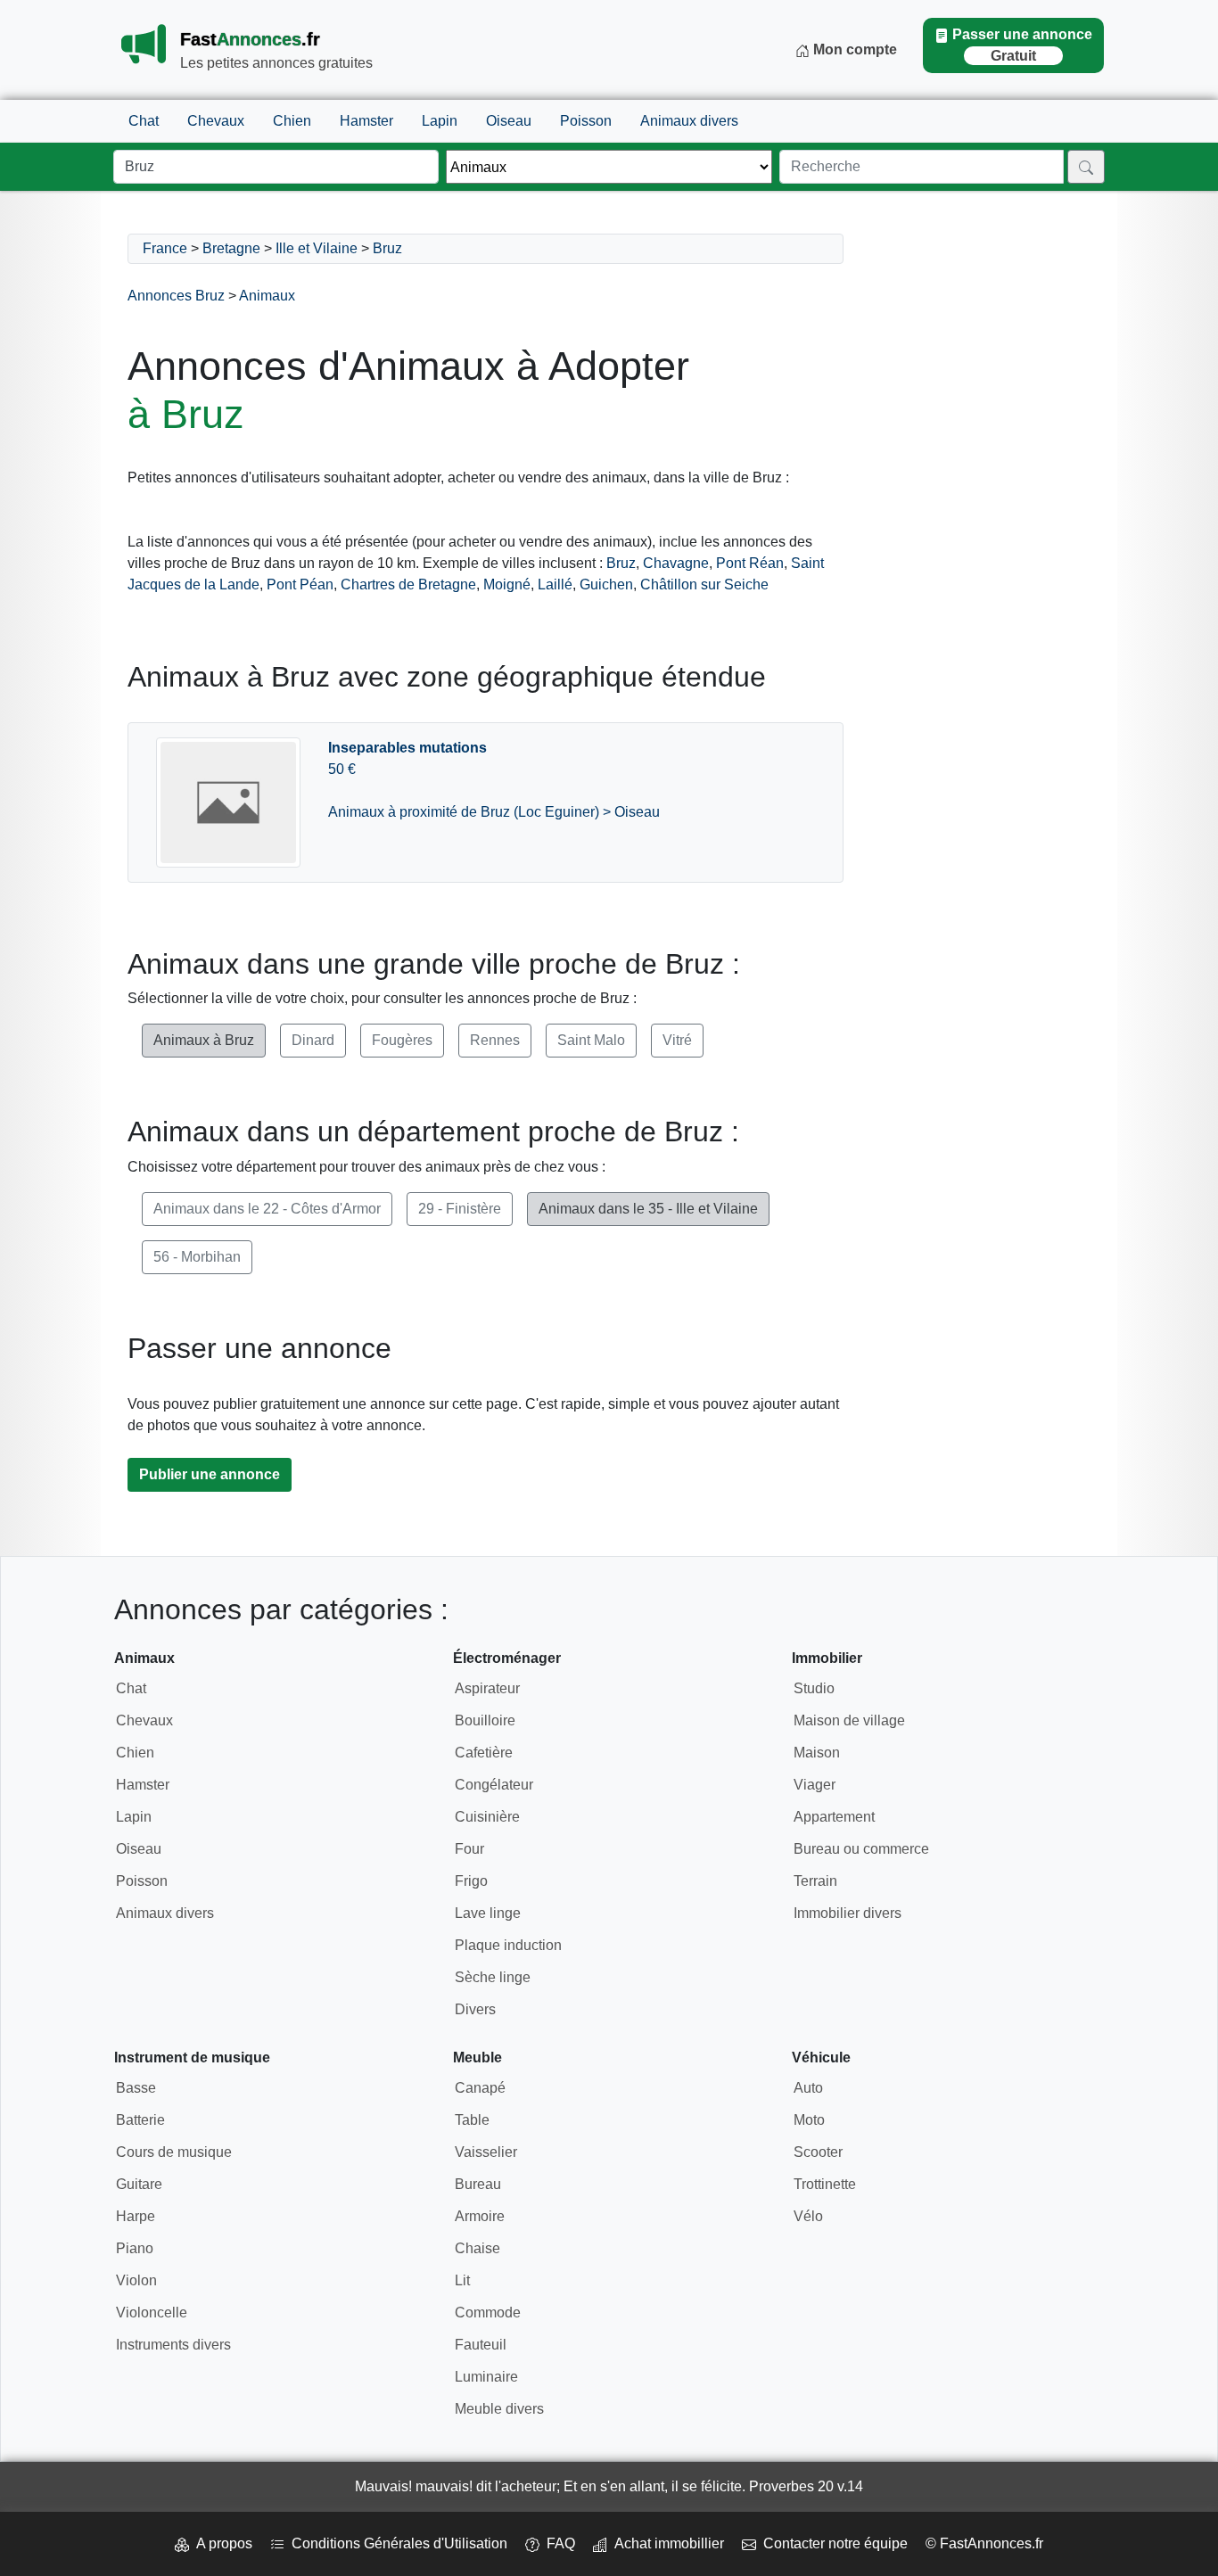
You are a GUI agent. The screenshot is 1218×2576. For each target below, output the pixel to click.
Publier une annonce (210, 1474)
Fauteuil (481, 2345)
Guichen (606, 584)
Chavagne (676, 563)
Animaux (267, 296)
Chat (144, 121)
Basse (136, 2088)
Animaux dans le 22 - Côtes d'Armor (267, 1209)
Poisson (586, 121)
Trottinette (825, 2184)
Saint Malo (591, 1040)
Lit (462, 2280)
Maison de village (849, 1720)
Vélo (808, 2216)
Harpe (136, 2216)
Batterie (140, 2120)
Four (469, 1849)
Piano (135, 2248)
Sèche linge (493, 1977)
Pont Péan (300, 584)
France (165, 248)
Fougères (402, 1040)
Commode (488, 2313)
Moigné (507, 584)
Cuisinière (487, 1817)
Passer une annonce (1022, 45)
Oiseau (509, 121)
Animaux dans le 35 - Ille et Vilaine (648, 1209)
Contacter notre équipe (832, 2543)
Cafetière (484, 1753)
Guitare (139, 2184)
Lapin (440, 121)
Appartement (834, 1817)
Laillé (555, 584)
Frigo (471, 1881)
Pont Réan (750, 563)
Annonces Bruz (176, 296)
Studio (814, 1688)
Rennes (495, 1040)
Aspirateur (487, 1688)
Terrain (815, 1881)
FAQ (557, 2543)
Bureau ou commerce (861, 1849)
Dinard (313, 1040)
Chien (292, 121)
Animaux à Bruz (204, 1040)
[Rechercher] (1086, 167)
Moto (809, 2120)
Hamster (366, 121)
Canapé (480, 2088)
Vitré (677, 1040)
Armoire (480, 2216)
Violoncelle (152, 2313)
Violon (136, 2280)
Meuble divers (499, 2409)
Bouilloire (485, 1720)
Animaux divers (689, 121)
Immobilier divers (848, 1913)
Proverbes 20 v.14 (806, 2486)
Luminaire (486, 2377)
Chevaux (216, 121)
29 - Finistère (460, 1209)
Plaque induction (508, 1945)
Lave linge (488, 1913)
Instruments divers (173, 2345)
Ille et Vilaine (317, 248)
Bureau (478, 2184)
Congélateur (494, 1785)
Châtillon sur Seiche (704, 584)
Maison (817, 1753)
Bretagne (231, 248)
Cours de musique (174, 2152)
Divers (475, 2009)
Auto (808, 2088)
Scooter (818, 2152)
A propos (221, 2543)
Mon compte (853, 49)
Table (472, 2120)
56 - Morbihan (197, 1257)
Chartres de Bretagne (408, 584)
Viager (815, 1785)
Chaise (477, 2248)
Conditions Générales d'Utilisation (396, 2543)
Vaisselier (486, 2152)
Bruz (387, 248)
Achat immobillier (666, 2543)
